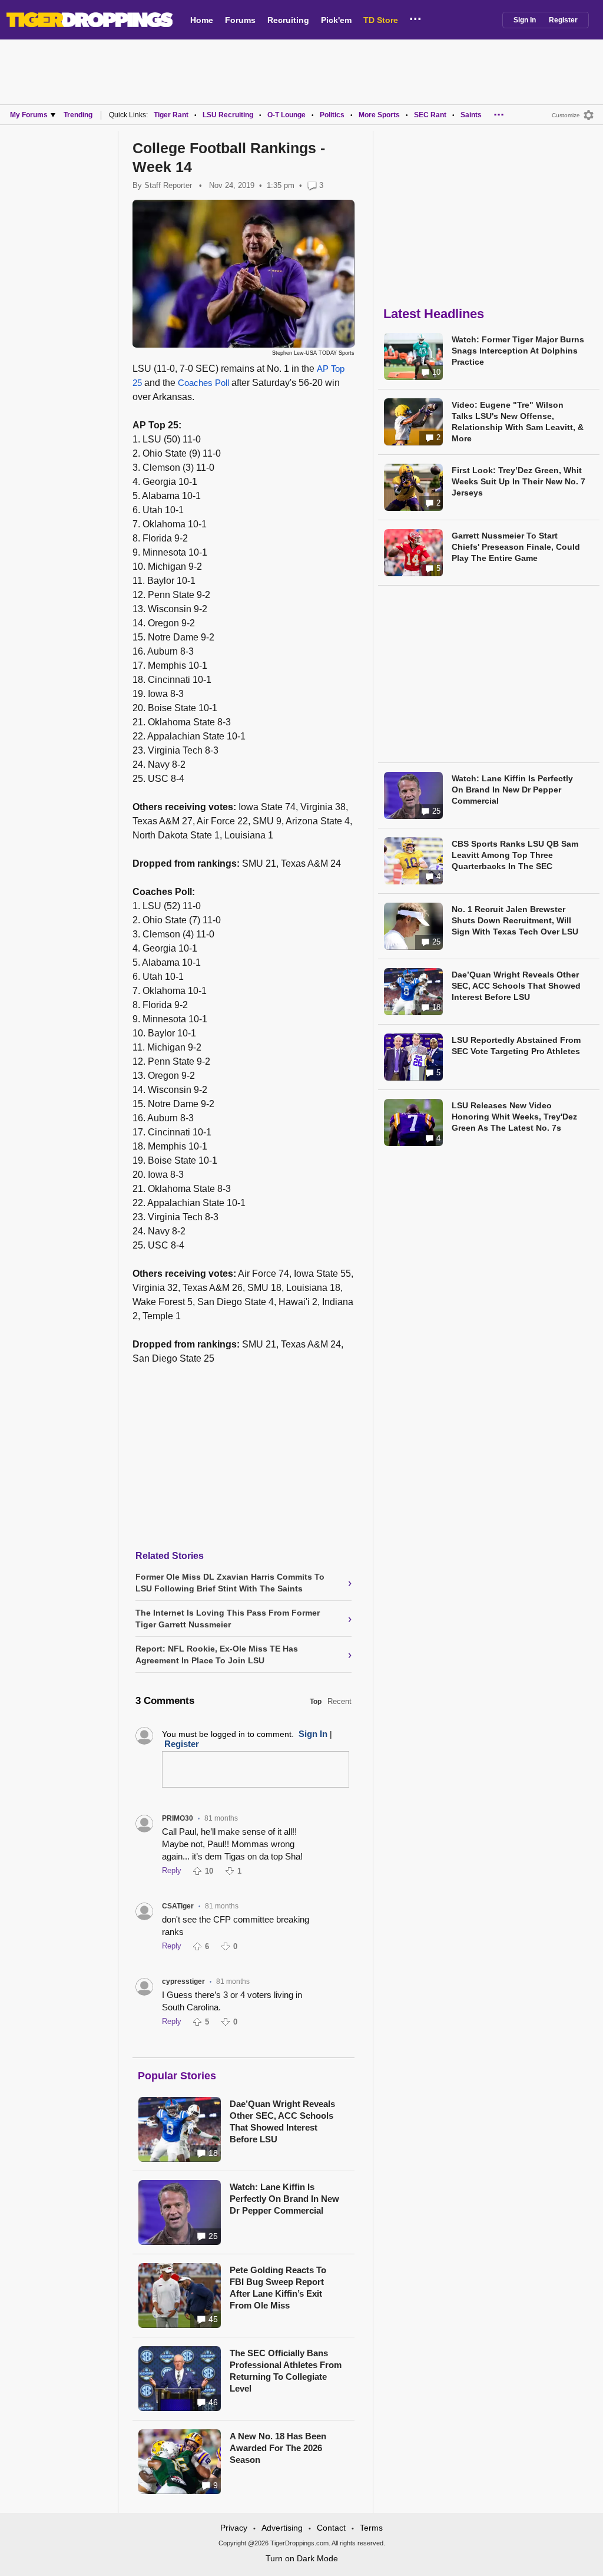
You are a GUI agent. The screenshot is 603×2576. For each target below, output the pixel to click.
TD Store (381, 20)
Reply (172, 1870)
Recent (339, 1701)
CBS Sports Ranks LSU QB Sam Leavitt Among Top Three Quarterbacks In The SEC (515, 855)
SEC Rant (430, 115)
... (415, 17)
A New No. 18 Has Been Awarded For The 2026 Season (278, 2448)
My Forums (29, 115)
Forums (240, 20)
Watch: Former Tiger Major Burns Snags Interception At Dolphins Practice (518, 351)
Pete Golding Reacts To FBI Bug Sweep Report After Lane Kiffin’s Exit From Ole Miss (278, 2288)
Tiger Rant (171, 115)
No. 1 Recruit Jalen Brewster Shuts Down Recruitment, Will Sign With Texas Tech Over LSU (515, 920)
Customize (566, 115)
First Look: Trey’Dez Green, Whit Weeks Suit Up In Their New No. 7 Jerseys (518, 481)
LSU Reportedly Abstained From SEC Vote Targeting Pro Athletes (516, 1046)
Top (316, 1702)
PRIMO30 (178, 1818)
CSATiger (178, 1906)
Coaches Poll (203, 383)
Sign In (525, 20)
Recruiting (288, 20)
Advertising (282, 2528)
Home (202, 20)
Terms (371, 2528)
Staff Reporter (168, 185)
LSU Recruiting (228, 115)
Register (563, 20)
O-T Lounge (286, 115)
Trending (78, 115)
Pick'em (336, 20)
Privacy (234, 2528)
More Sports (379, 115)
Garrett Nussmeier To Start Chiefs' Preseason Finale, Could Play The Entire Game (516, 547)
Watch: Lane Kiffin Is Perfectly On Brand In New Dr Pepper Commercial (284, 2199)
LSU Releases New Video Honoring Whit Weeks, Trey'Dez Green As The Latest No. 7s (514, 1117)
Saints (471, 115)
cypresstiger (183, 1981)
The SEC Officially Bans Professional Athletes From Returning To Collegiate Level (286, 2371)
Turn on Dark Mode (302, 2558)
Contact (331, 2528)
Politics (332, 115)
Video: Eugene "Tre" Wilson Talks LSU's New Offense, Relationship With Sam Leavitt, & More (518, 422)
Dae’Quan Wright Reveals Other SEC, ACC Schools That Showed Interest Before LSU (282, 2121)
